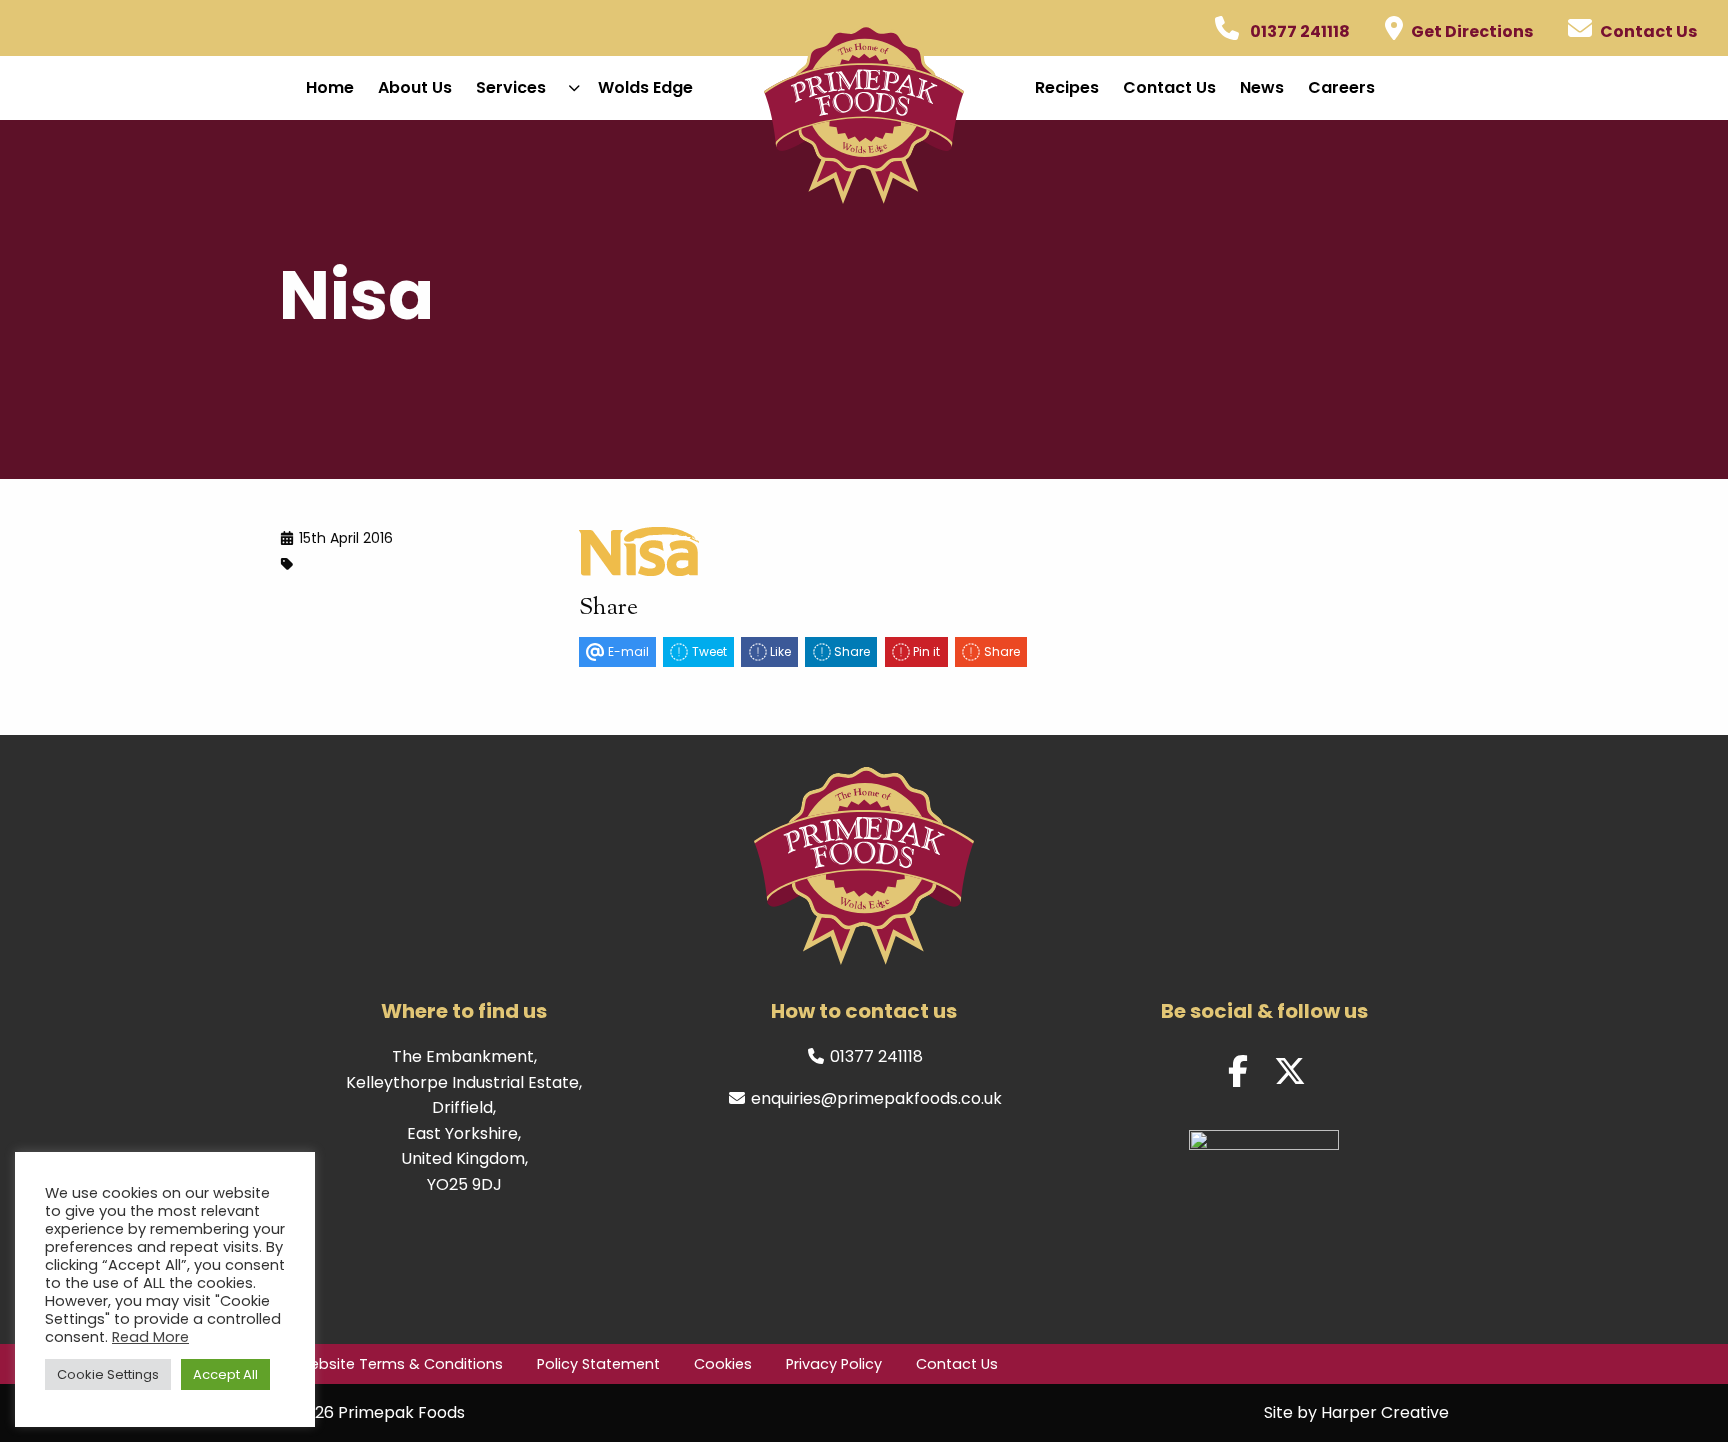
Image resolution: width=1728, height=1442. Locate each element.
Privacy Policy (834, 1364)
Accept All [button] (225, 1374)
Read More (150, 1337)
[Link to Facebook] (1238, 1072)
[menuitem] (330, 88)
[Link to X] (1290, 1072)
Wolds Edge (645, 87)
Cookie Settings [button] (108, 1374)
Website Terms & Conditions (399, 1364)
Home (330, 87)
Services (511, 87)
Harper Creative (1385, 1412)
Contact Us (1169, 87)
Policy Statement (598, 1364)
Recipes (1067, 87)
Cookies (723, 1364)
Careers (1341, 87)
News (1262, 87)
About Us (415, 87)
